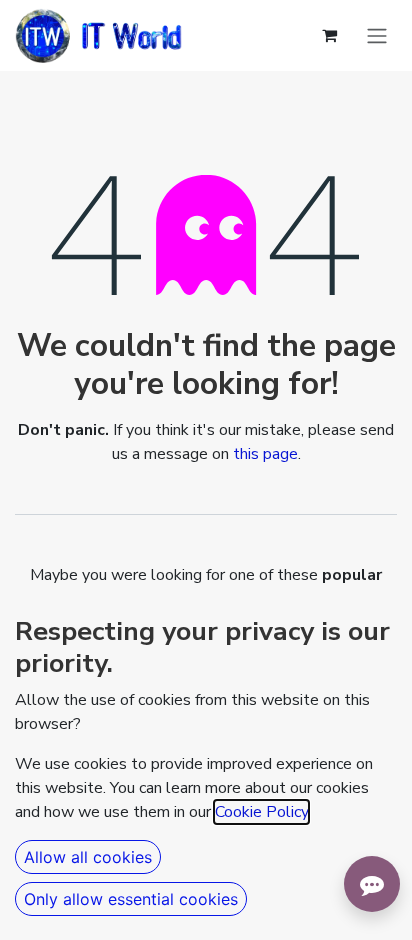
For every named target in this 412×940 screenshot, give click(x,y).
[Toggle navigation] (377, 36)
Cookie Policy (261, 812)
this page (265, 454)
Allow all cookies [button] (88, 857)
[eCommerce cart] (329, 35)
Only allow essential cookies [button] (131, 899)
